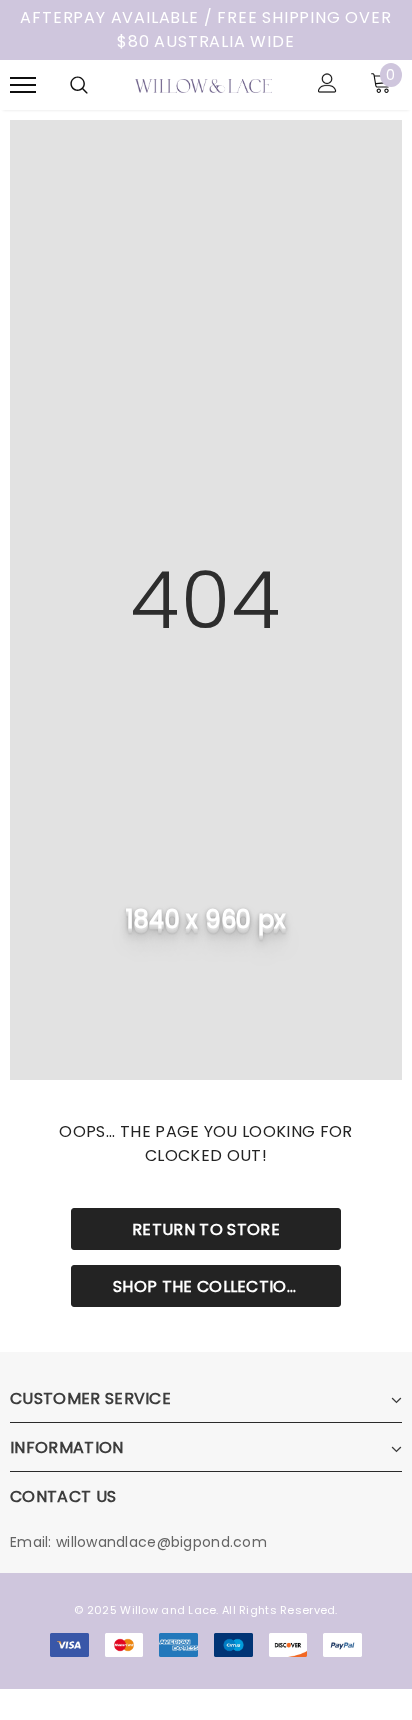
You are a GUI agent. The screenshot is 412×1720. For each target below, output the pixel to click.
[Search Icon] (79, 85)
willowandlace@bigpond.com (161, 1542)
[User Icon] (327, 85)
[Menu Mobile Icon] (23, 85)
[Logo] (203, 85)
